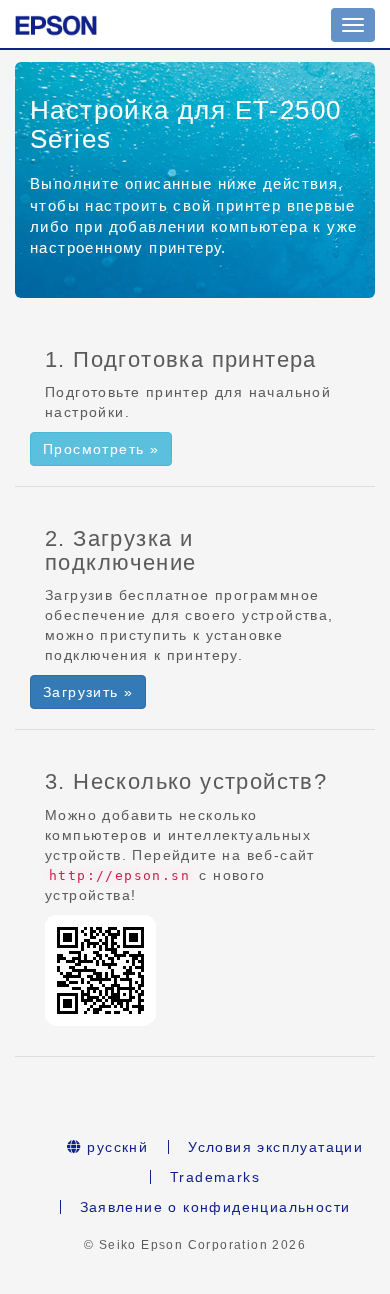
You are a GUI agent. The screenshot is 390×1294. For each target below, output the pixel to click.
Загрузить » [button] (88, 692)
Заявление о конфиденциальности (215, 1207)
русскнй (115, 1147)
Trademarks (215, 1177)
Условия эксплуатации (275, 1147)
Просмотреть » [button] (101, 449)
